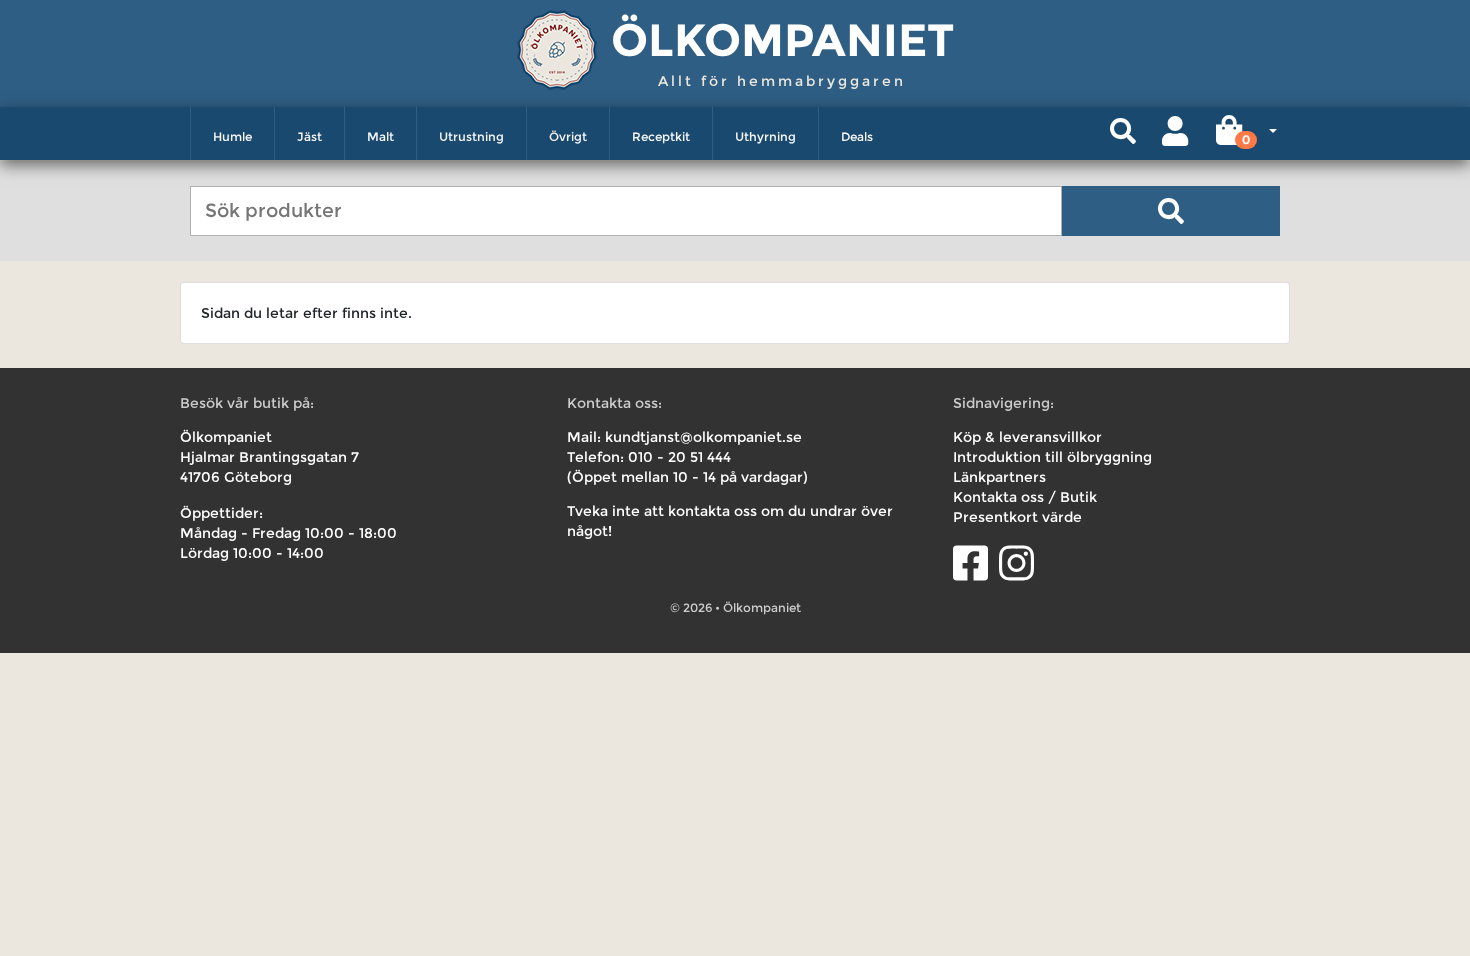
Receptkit (661, 136)
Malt (380, 136)
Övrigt (568, 136)
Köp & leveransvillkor (1027, 437)
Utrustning (471, 136)
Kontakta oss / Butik (1025, 497)
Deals (857, 136)
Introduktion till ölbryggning (1052, 457)
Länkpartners (999, 477)
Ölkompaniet (782, 39)
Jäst (309, 136)
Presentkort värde (1017, 517)
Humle (232, 136)
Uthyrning (765, 136)
